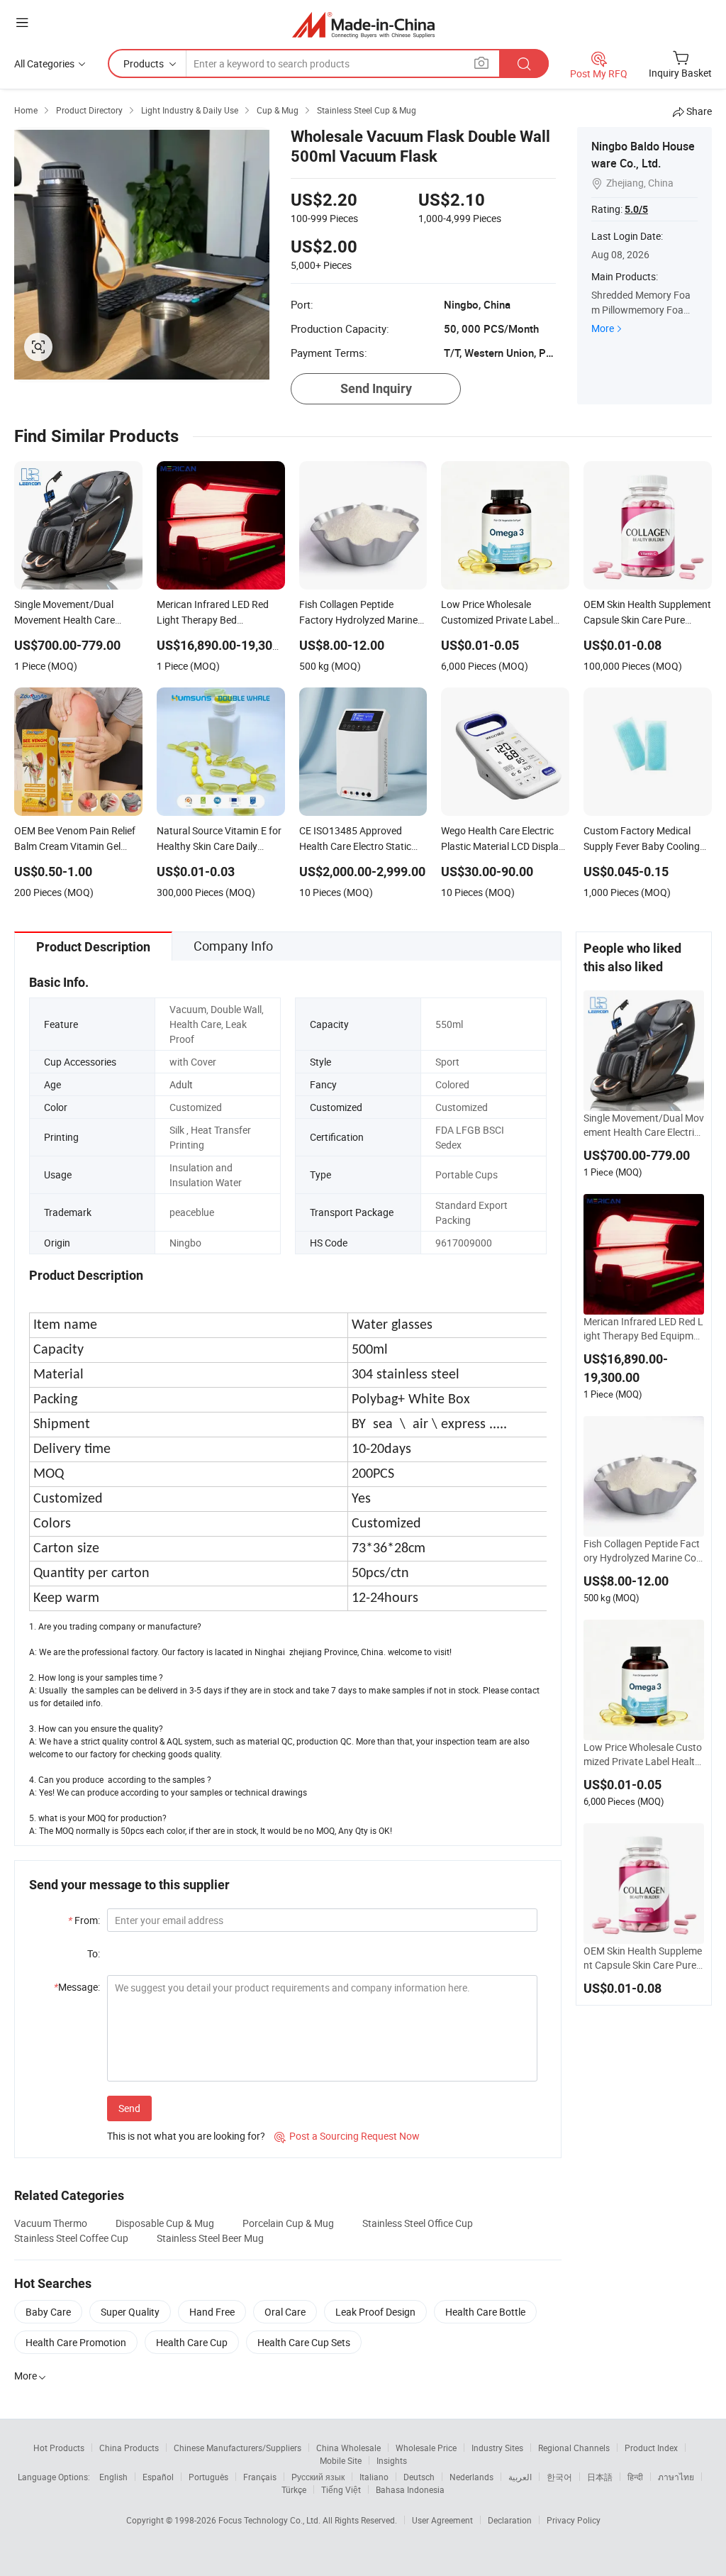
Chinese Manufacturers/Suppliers (238, 2448)
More (603, 328)
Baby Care (48, 2312)
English (113, 2477)
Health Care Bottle (485, 2312)
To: (94, 1953)
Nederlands (471, 2477)
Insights (392, 2460)
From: (84, 1920)
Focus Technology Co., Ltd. (270, 2520)
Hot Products (59, 2448)
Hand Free (212, 2312)
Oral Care (285, 2312)
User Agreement (442, 2520)
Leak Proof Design (375, 2312)
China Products (129, 2448)
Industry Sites (497, 2448)
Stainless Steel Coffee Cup (71, 2238)
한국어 (559, 2477)
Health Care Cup (192, 2342)
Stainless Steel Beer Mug (210, 2238)
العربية (520, 2477)
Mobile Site (341, 2460)
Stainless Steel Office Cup (418, 2223)
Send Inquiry (376, 388)
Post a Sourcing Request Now (347, 2136)
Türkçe (294, 2489)
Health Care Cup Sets (304, 2342)
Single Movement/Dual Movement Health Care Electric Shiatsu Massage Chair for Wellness (644, 1125)
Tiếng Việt (341, 2489)
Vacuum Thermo (51, 2223)
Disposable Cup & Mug (165, 2223)
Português (208, 2477)
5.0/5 (636, 209)
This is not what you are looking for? (186, 2136)
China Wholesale (348, 2448)
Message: (77, 1987)
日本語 (600, 2477)
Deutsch (419, 2477)
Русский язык (318, 2477)
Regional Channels (574, 2448)
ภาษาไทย (676, 2477)
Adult (181, 1084)
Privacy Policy (574, 2520)
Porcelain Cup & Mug (288, 2223)
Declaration (510, 2520)
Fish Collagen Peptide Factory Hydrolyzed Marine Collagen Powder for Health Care (643, 1551)
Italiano (374, 2477)
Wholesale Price (426, 2448)
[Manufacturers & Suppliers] (363, 24)
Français (260, 2477)
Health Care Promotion (76, 2342)
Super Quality (130, 2312)
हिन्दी (635, 2477)
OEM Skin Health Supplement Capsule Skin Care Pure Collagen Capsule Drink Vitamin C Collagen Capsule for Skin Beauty (644, 1958)
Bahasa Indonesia (410, 2489)
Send (129, 2108)
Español (158, 2477)
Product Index (651, 2448)
